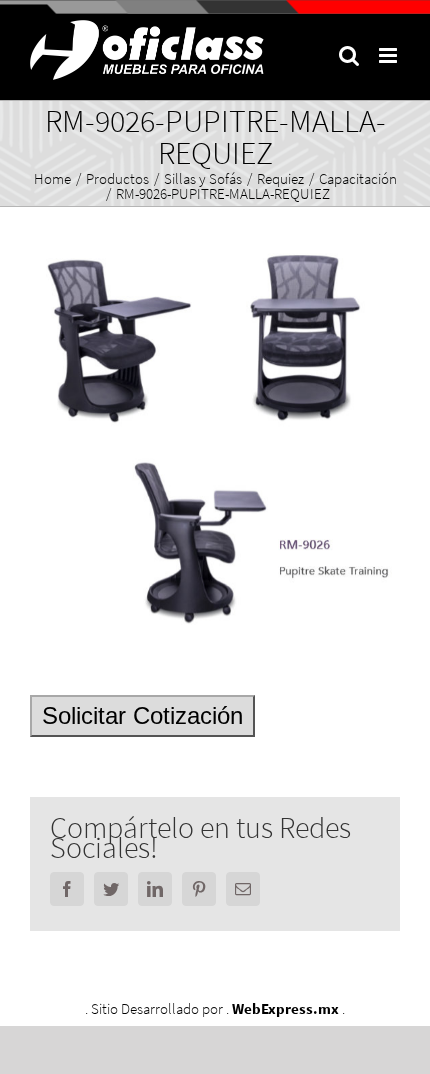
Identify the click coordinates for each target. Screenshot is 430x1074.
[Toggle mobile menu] (389, 55)
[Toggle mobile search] (349, 55)
